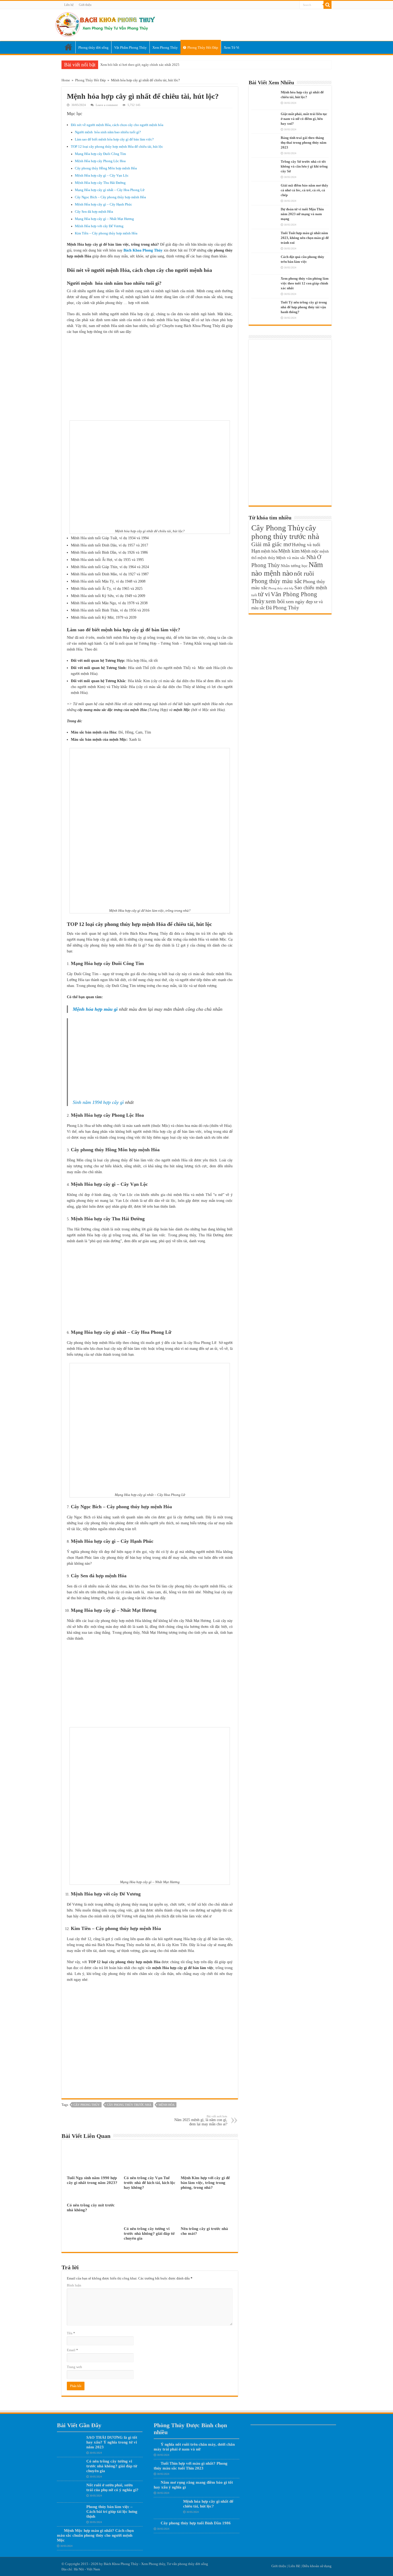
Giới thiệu (85, 5)
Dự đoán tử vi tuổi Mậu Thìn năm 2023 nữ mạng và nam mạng (302, 214)
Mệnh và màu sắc (291, 558)
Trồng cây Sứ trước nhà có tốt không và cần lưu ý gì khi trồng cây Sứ (304, 166)
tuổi (254, 595)
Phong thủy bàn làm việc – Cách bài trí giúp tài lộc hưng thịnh (112, 2511)
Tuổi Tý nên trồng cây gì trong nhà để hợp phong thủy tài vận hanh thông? (304, 307)
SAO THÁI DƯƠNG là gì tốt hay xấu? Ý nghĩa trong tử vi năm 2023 (112, 2442)
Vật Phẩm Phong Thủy (130, 48)
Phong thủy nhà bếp (281, 588)
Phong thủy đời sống (93, 48)
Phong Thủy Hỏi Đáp (203, 48)
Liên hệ (69, 5)
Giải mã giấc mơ (271, 544)
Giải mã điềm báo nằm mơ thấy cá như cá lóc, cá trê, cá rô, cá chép (305, 190)
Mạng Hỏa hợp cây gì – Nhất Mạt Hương (104, 219)
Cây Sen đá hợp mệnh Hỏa (94, 212)
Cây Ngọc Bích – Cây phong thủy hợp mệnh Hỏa (110, 197)
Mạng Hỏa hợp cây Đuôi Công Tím (100, 154)
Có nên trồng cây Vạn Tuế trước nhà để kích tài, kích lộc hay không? (150, 2182)
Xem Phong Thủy (165, 48)
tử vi (264, 594)
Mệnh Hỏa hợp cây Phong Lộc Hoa (100, 161)
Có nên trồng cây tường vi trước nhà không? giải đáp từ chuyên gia (149, 2233)
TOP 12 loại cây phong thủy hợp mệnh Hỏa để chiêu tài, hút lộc (117, 147)
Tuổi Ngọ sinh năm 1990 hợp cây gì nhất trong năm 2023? (92, 2180)
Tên (71, 2333)
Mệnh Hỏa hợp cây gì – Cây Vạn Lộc (102, 176)
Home (68, 47)
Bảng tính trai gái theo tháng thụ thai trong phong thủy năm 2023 (304, 143)
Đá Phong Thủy (282, 608)
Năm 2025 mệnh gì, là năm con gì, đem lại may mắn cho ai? (201, 2120)
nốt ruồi (304, 573)
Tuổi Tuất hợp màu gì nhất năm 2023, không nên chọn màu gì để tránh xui (305, 238)
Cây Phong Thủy (87, 2105)
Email (72, 2350)
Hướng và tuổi (306, 545)
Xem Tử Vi (232, 48)
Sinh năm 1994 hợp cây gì (98, 1102)
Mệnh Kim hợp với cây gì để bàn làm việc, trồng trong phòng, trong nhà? (205, 2182)
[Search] (327, 5)
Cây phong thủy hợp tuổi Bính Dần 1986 (196, 2523)
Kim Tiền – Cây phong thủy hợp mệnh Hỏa (106, 233)
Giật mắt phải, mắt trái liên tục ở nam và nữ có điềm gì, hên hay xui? (304, 119)
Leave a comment (107, 105)
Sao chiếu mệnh (311, 588)
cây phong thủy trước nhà (129, 2105)
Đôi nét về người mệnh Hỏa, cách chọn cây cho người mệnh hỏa (117, 125)
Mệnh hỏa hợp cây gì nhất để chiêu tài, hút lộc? (208, 2504)
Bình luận (74, 2285)
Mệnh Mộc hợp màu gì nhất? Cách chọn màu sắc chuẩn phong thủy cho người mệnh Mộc (95, 2535)
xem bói (275, 601)
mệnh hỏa (167, 2105)
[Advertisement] (150, 378)
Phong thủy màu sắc (277, 581)
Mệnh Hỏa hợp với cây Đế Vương (99, 226)
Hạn (256, 551)
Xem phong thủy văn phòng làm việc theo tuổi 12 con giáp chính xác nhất (305, 283)
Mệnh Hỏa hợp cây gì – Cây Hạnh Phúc (103, 204)
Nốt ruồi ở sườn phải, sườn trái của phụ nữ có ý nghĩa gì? (112, 2487)
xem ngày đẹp (299, 602)
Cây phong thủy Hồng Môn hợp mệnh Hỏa (106, 168)
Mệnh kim (289, 551)
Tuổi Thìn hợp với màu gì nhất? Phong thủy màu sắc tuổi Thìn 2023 (191, 2466)
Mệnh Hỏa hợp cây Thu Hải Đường (100, 183)
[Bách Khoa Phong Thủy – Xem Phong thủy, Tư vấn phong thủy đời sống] (105, 24)
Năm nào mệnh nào (287, 569)
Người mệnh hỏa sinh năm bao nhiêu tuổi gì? (108, 132)
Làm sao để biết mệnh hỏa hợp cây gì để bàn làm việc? (114, 139)
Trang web (74, 2367)
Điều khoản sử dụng (317, 2566)
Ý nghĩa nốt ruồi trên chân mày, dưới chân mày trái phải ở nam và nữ (194, 2447)
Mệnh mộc (310, 551)
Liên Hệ (294, 2566)
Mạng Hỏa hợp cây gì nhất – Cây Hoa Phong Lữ (110, 190)
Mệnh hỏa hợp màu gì (95, 1009)
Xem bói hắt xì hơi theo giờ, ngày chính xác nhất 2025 (140, 65)
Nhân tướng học (294, 566)
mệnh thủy (266, 558)
